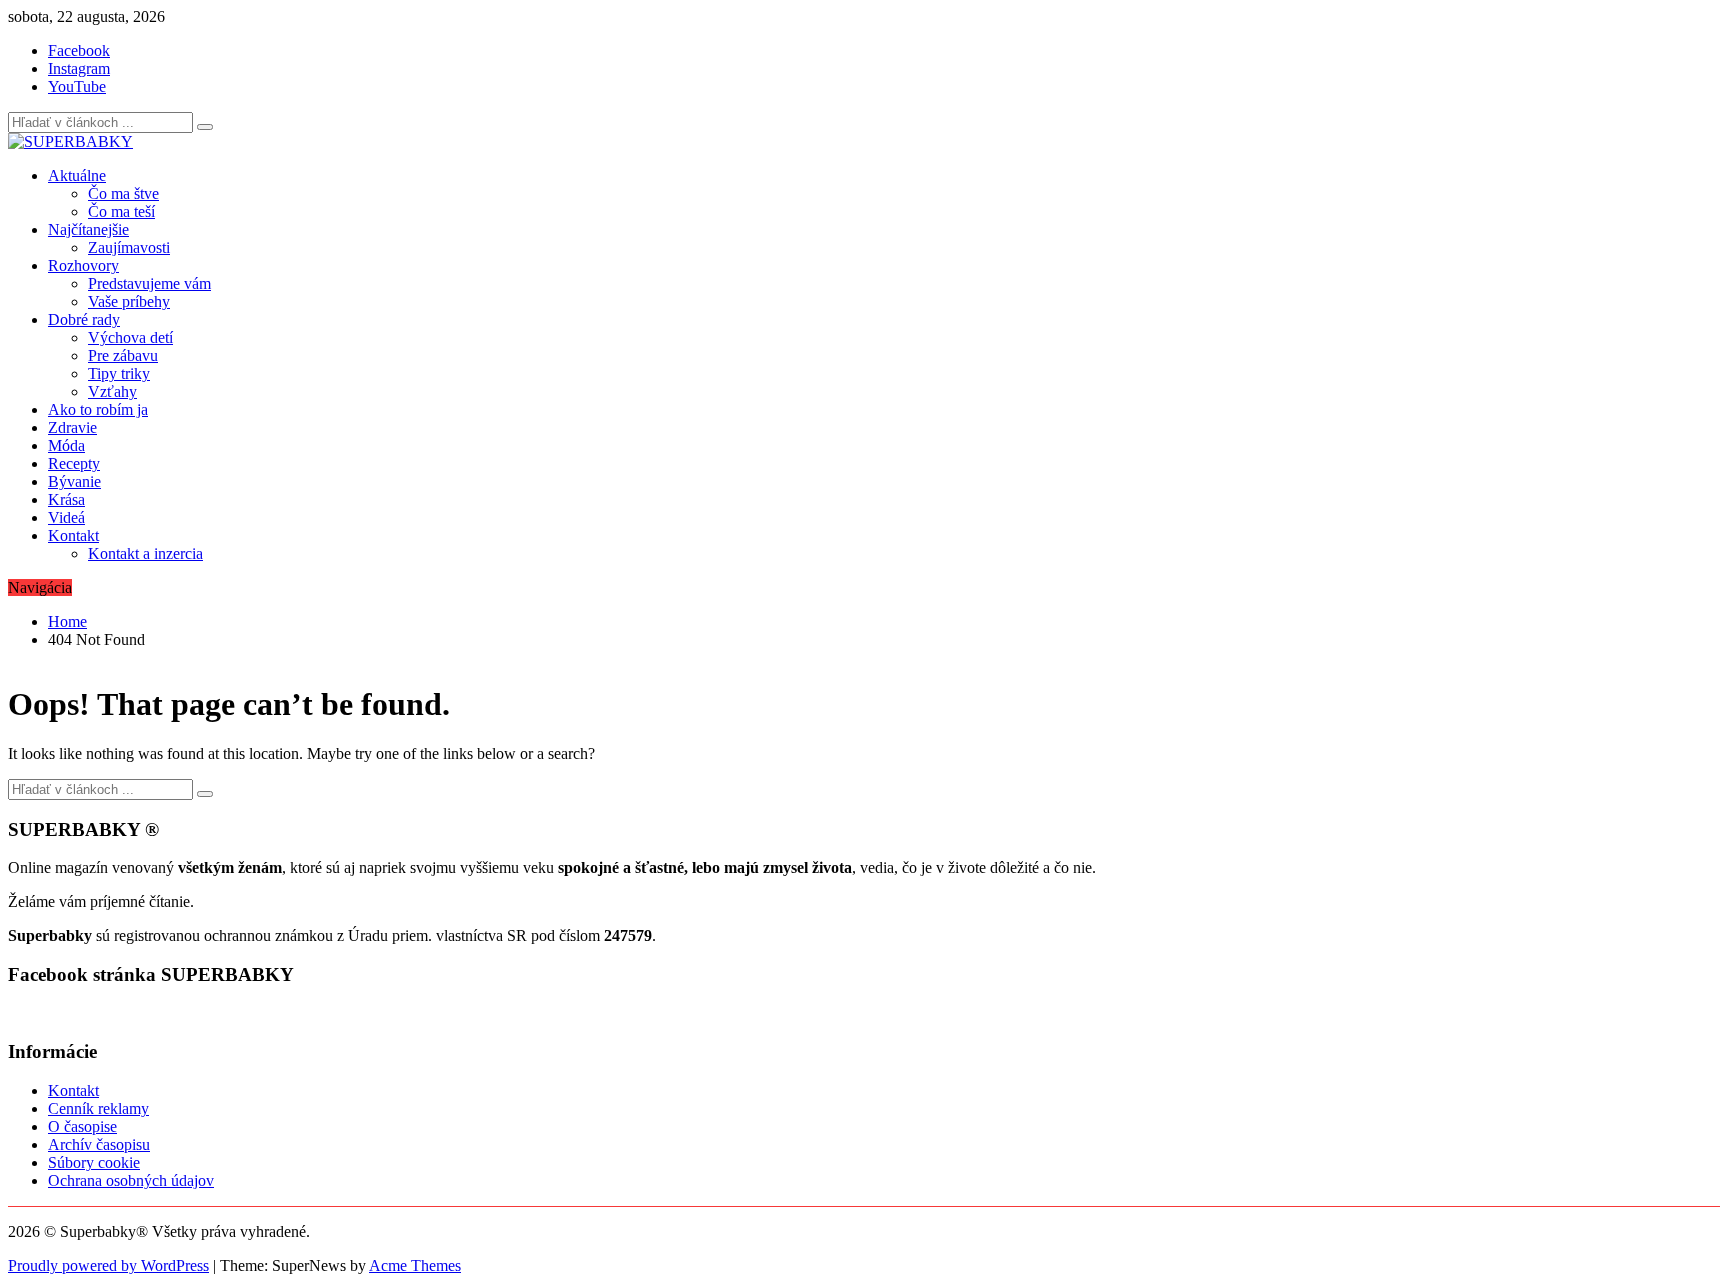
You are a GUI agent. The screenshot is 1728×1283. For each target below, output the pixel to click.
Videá (66, 517)
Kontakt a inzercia (145, 553)
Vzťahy (112, 391)
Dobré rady (84, 319)
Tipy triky (119, 373)
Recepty (74, 463)
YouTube (77, 86)
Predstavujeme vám (149, 283)
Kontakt (73, 535)
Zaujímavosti (129, 247)
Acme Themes (415, 1265)
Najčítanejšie (88, 229)
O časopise (82, 1126)
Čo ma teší (121, 211)
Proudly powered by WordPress (108, 1265)
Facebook (79, 50)
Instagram (79, 68)
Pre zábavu (123, 355)
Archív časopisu (99, 1144)
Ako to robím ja (98, 409)
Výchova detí (130, 337)
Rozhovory (83, 265)
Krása (66, 499)
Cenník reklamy (98, 1108)
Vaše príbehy (129, 301)
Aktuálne (77, 175)
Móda (66, 445)
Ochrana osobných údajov (131, 1180)
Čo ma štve (123, 193)
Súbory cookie (94, 1162)
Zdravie (72, 427)
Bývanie (74, 481)
